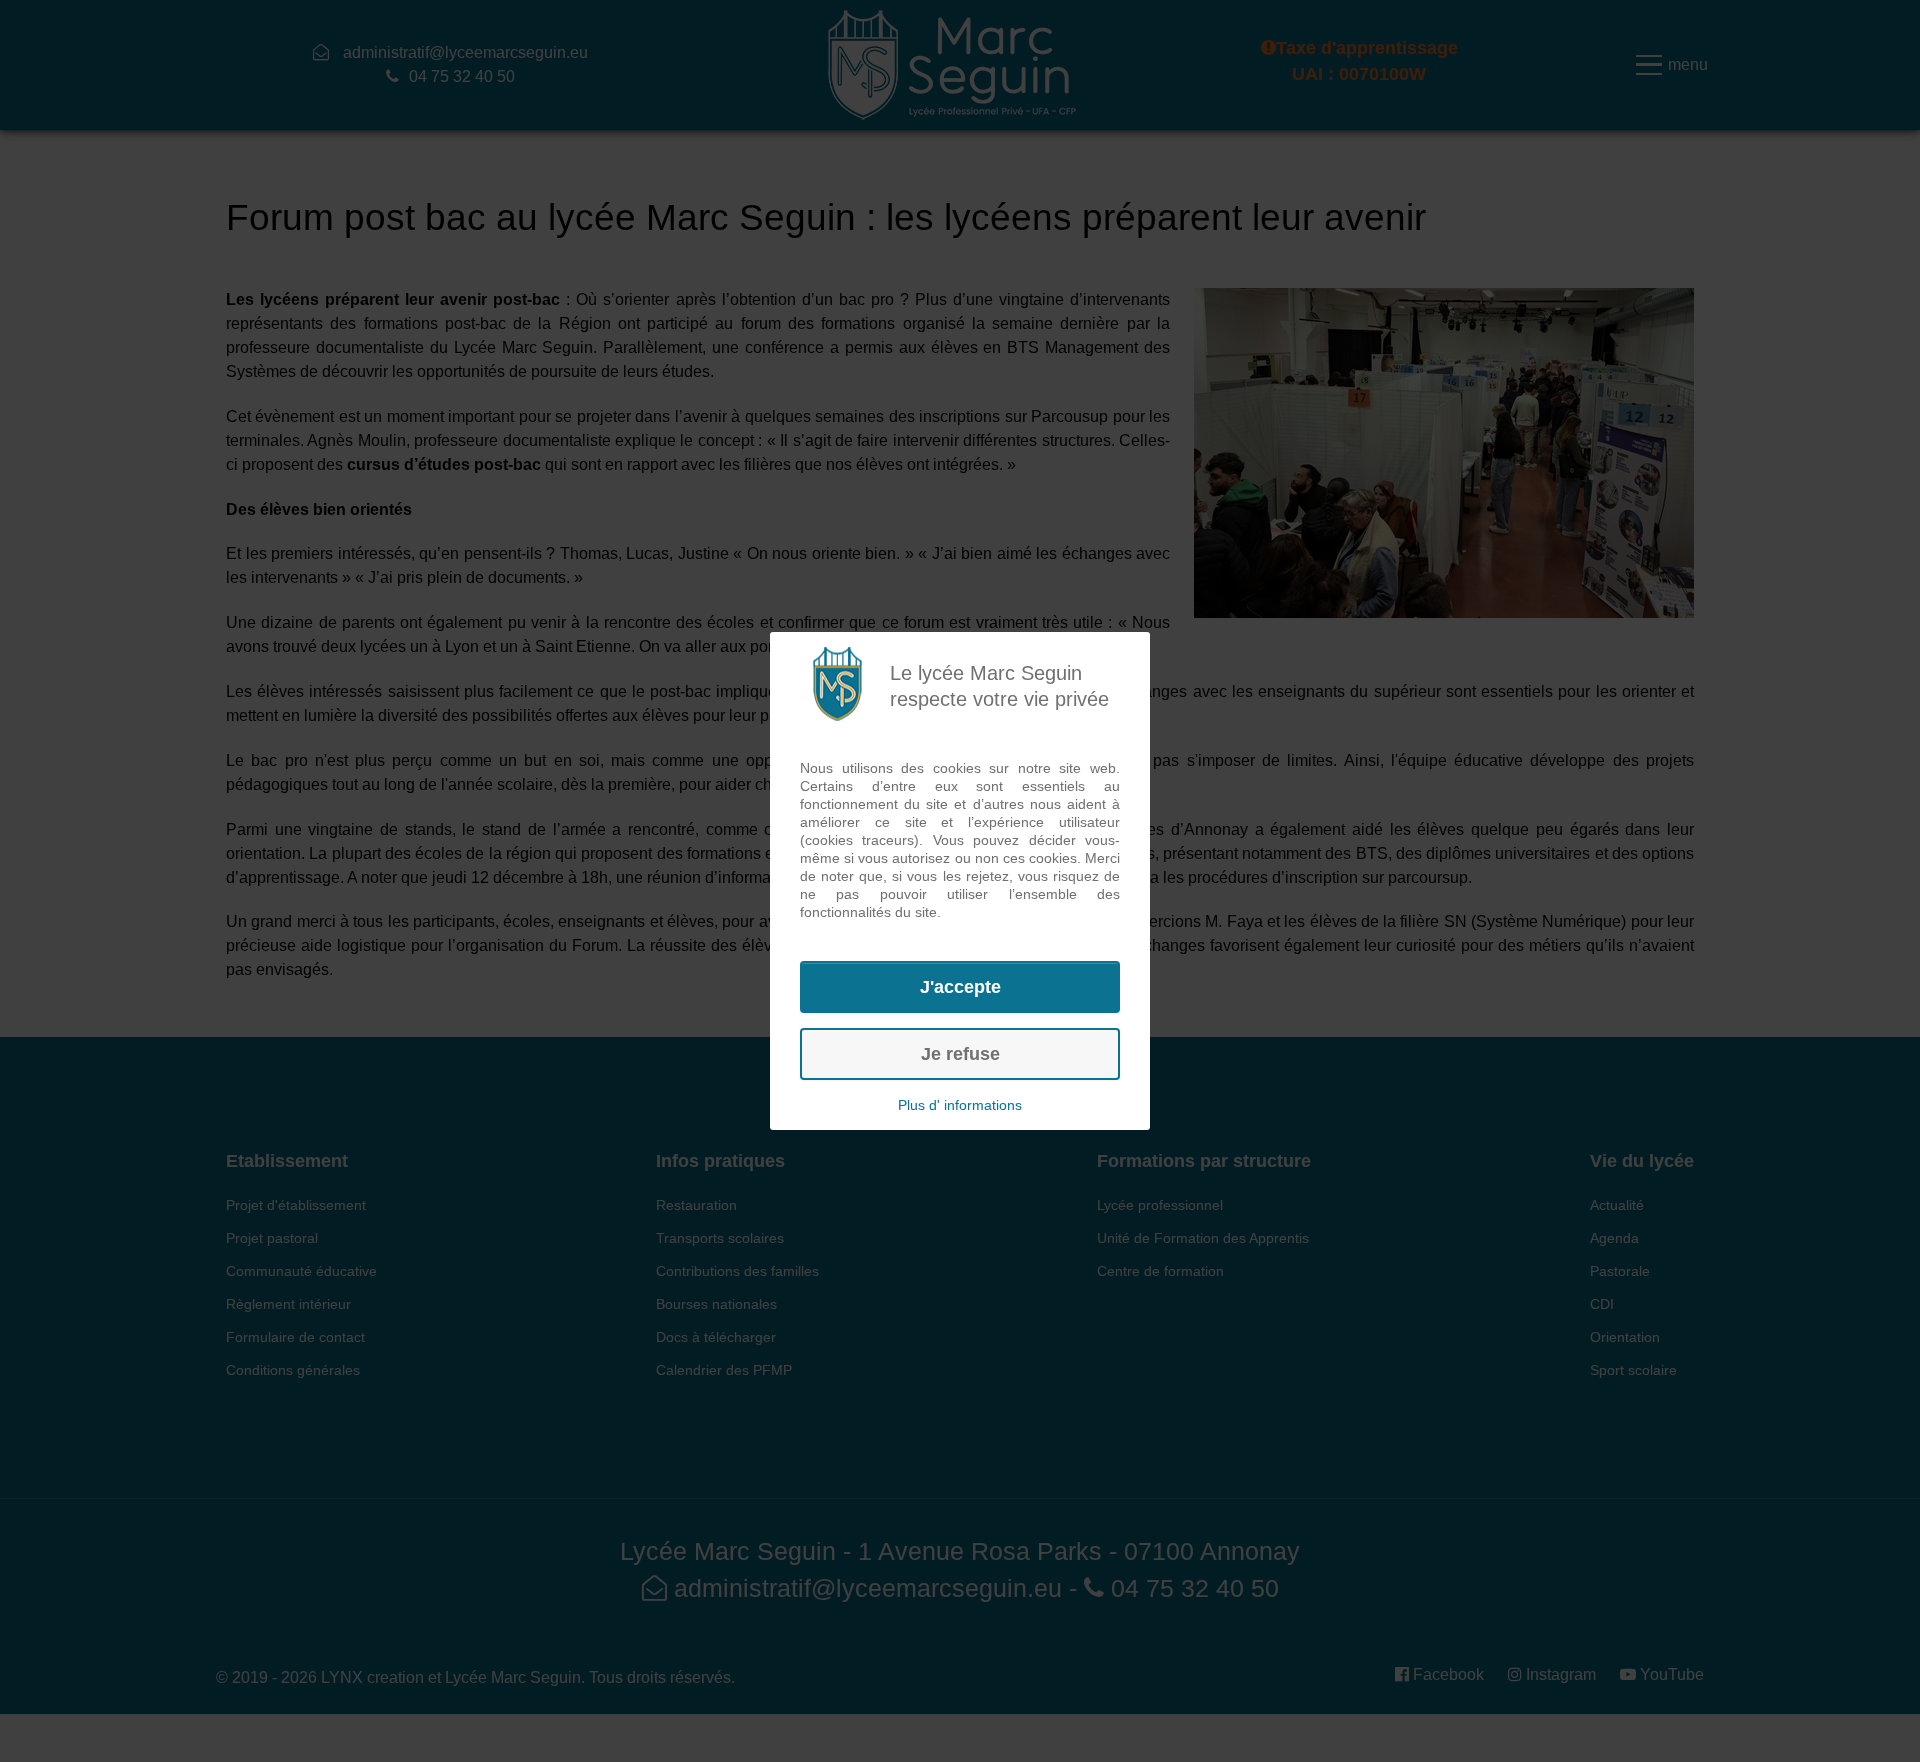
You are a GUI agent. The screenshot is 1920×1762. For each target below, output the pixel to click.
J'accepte (960, 987)
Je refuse (960, 1054)
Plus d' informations (960, 1105)
